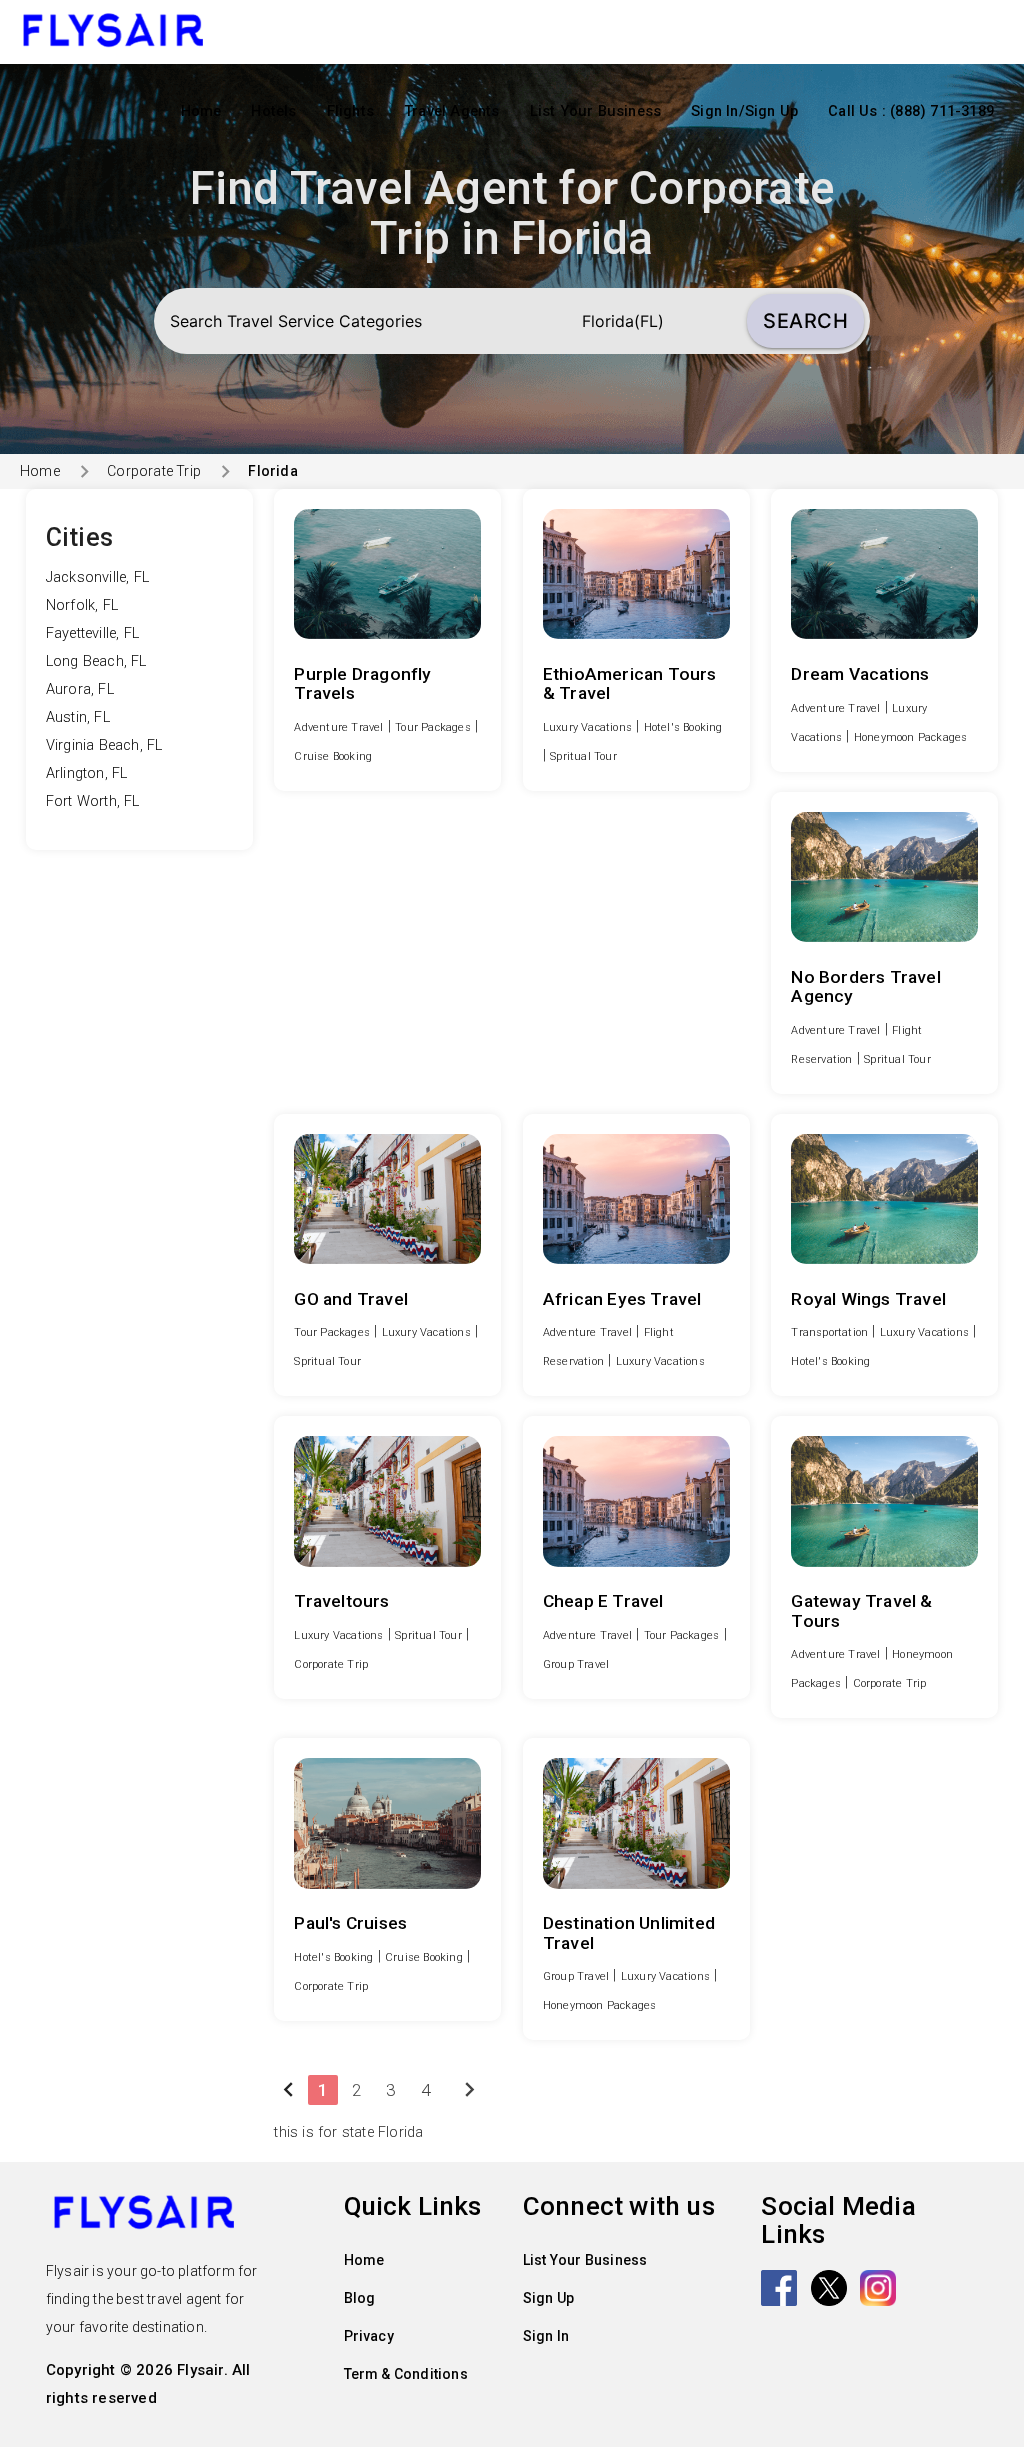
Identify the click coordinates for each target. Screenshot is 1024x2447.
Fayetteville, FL (92, 633)
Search (805, 321)
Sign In (546, 2336)
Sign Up (548, 2298)
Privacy (369, 2336)
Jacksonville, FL (97, 577)
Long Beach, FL (96, 661)
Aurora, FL (80, 689)
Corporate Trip (154, 471)
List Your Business (596, 111)
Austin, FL (78, 717)
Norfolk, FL (82, 605)
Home (201, 111)
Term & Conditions (406, 2374)
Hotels (273, 111)
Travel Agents (452, 111)
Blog (360, 2298)
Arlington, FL (87, 773)
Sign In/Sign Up (744, 111)
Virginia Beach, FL (104, 745)
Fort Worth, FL (93, 801)
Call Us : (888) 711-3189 (911, 111)
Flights (350, 111)
